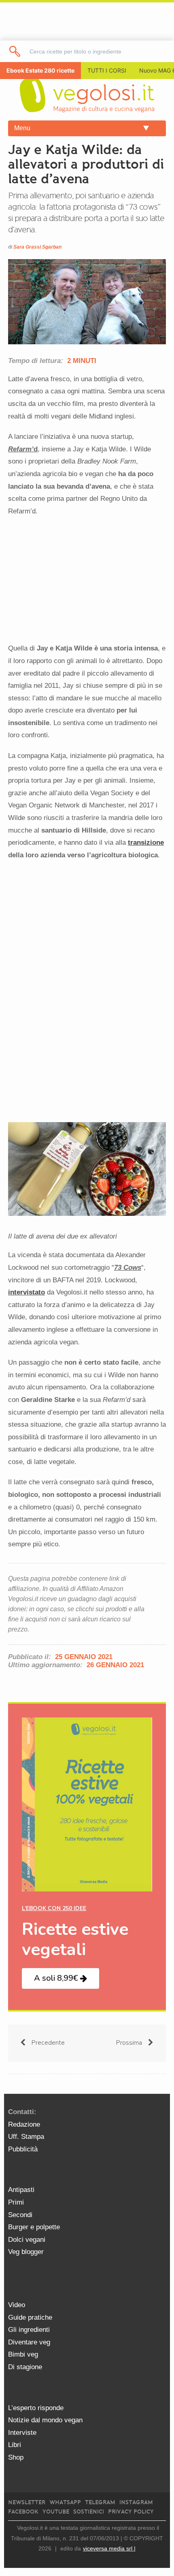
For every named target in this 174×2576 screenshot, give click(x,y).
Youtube (56, 2512)
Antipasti (21, 2190)
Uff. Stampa (26, 2137)
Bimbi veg (23, 2354)
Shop (16, 2457)
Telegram (100, 2502)
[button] (60, 1978)
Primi (16, 2202)
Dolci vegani (27, 2240)
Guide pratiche (30, 2317)
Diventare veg (29, 2342)
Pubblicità (23, 2149)
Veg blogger (26, 2252)
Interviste (22, 2433)
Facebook (23, 2512)
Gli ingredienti (29, 2330)
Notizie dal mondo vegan (45, 2420)
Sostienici (89, 2512)
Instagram (136, 2502)
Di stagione (25, 2367)
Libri (15, 2445)
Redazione (24, 2124)
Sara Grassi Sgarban (37, 247)
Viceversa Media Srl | (109, 2548)
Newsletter (27, 2502)
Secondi (20, 2215)
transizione (146, 843)
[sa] (15, 51)
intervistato (27, 1292)
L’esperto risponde (36, 2408)
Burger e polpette (34, 2227)
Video (17, 2305)
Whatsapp (65, 2502)
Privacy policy (131, 2512)
